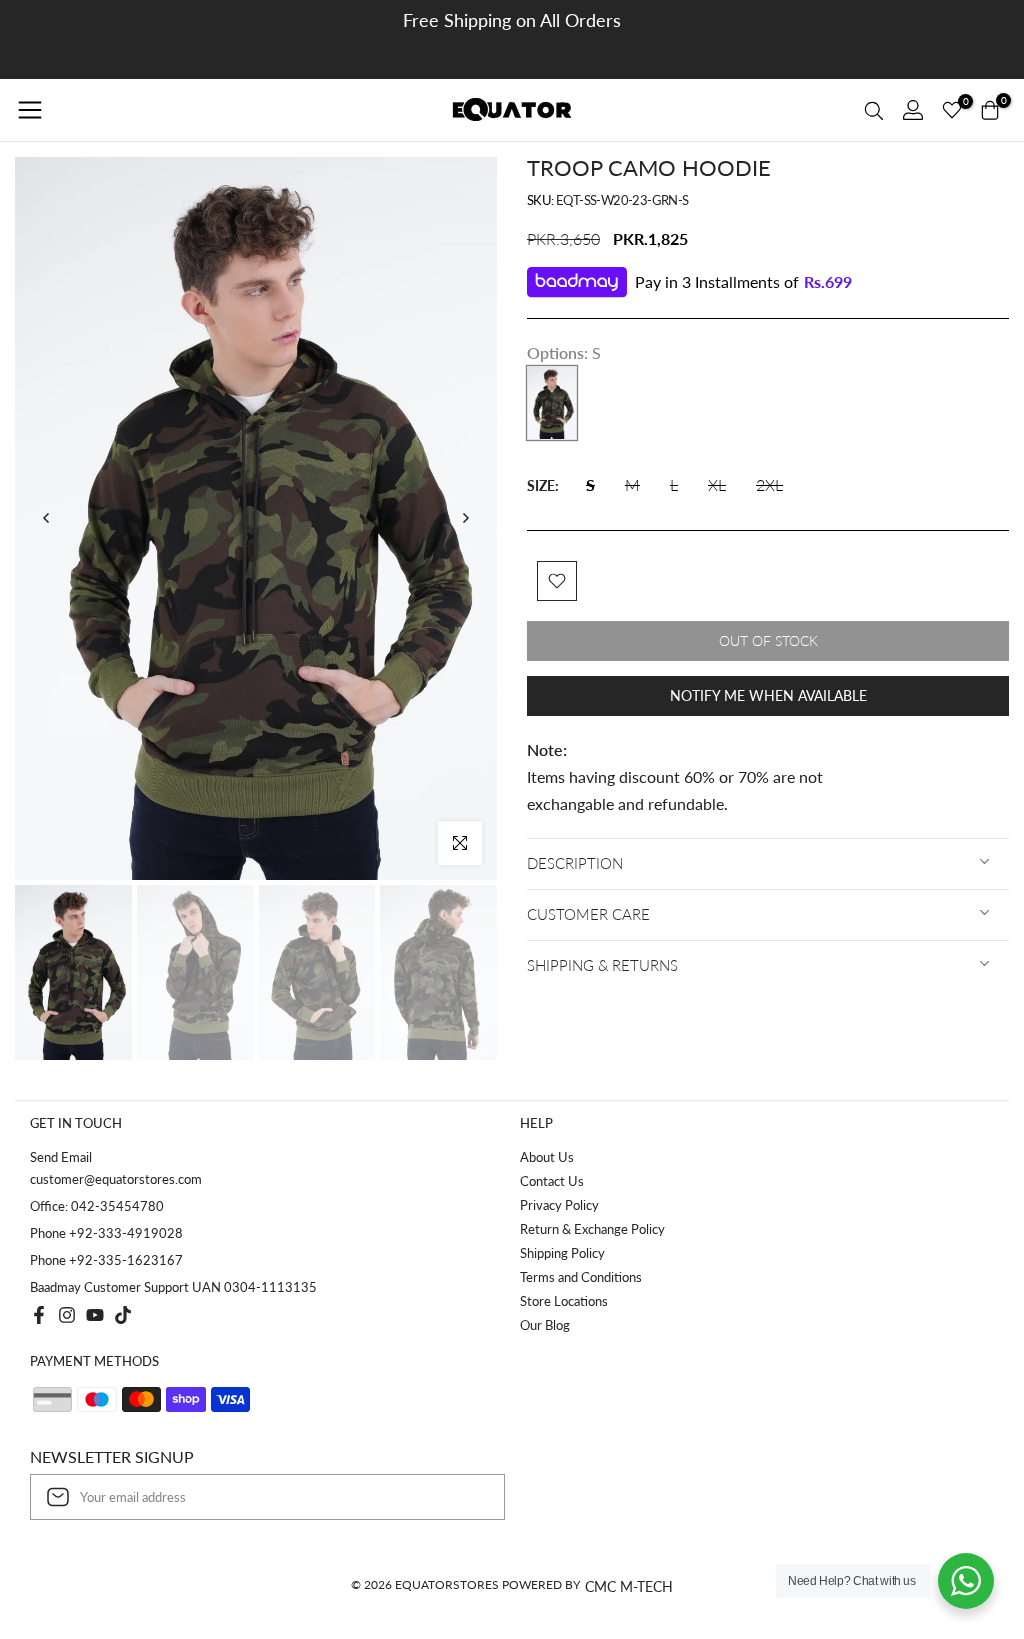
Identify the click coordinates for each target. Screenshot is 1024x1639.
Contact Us (552, 1181)
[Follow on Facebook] (39, 1315)
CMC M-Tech (629, 1586)
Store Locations (564, 1301)
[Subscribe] (469, 1497)
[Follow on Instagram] (67, 1315)
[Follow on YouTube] (95, 1315)
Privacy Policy (559, 1205)
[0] (952, 110)
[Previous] (47, 518)
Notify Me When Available (768, 695)
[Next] (465, 518)
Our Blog (545, 1325)
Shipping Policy (562, 1253)
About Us (547, 1157)
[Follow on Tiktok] (123, 1315)
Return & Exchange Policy (592, 1229)
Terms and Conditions (581, 1277)
